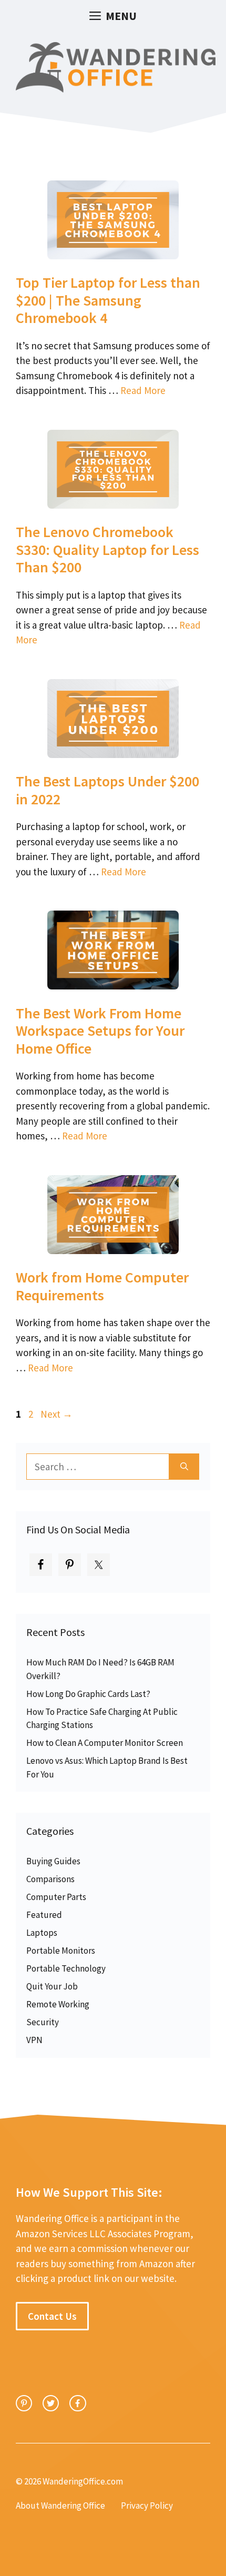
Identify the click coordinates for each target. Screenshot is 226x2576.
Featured (44, 1915)
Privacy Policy (147, 2506)
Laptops (42, 1933)
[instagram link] (24, 2403)
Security (43, 2022)
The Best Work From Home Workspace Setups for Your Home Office (100, 1031)
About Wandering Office (60, 2506)
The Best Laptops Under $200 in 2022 (107, 790)
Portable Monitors (61, 1951)
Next (56, 1414)
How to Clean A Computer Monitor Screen (105, 1743)
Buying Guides (53, 1861)
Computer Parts (56, 1897)
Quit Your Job (52, 1986)
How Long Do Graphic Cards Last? (88, 1694)
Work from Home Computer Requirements (102, 1286)
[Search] (184, 1467)
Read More (143, 390)
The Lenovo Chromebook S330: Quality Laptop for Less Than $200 (107, 549)
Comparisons (50, 1879)
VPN (34, 2040)
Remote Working (58, 2004)
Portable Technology (66, 1968)
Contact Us (52, 2316)
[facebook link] (78, 2403)
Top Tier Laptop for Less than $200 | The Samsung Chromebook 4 (108, 300)
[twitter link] (51, 2403)
